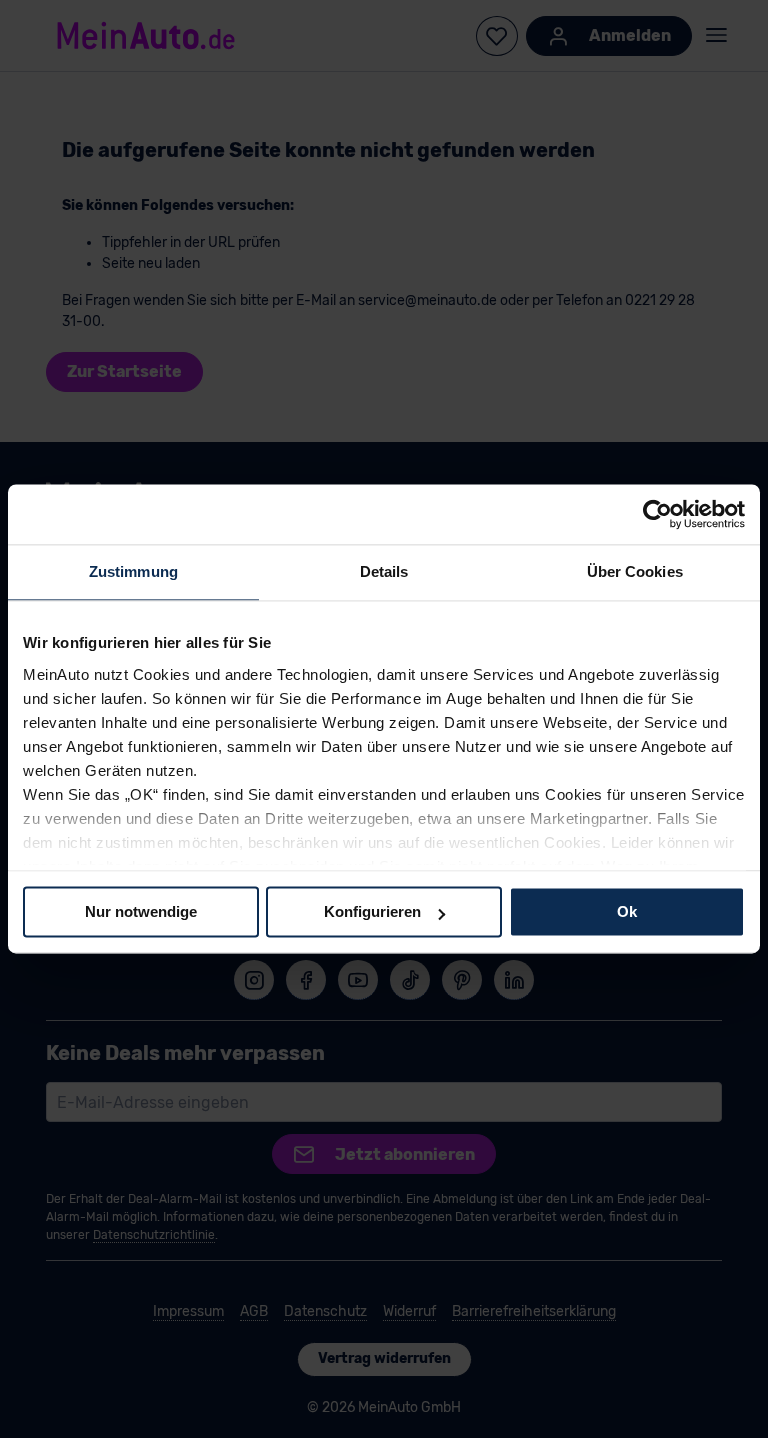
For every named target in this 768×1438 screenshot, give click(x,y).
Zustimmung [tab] (133, 571)
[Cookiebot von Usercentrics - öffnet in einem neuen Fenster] (657, 514)
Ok (627, 911)
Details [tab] (384, 571)
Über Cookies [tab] (635, 571)
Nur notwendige (141, 911)
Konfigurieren (372, 911)
